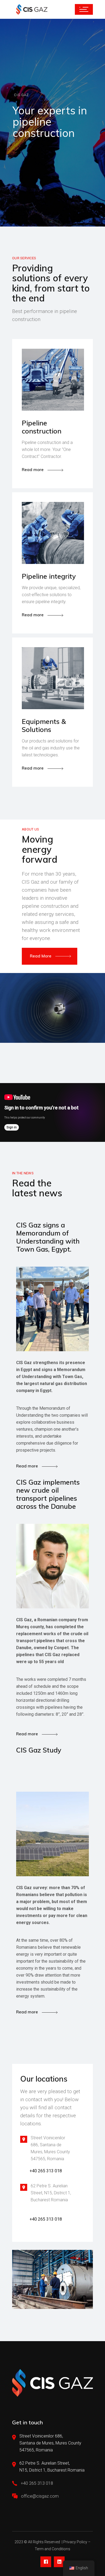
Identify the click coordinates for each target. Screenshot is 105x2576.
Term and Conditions (52, 2549)
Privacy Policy (75, 2542)
